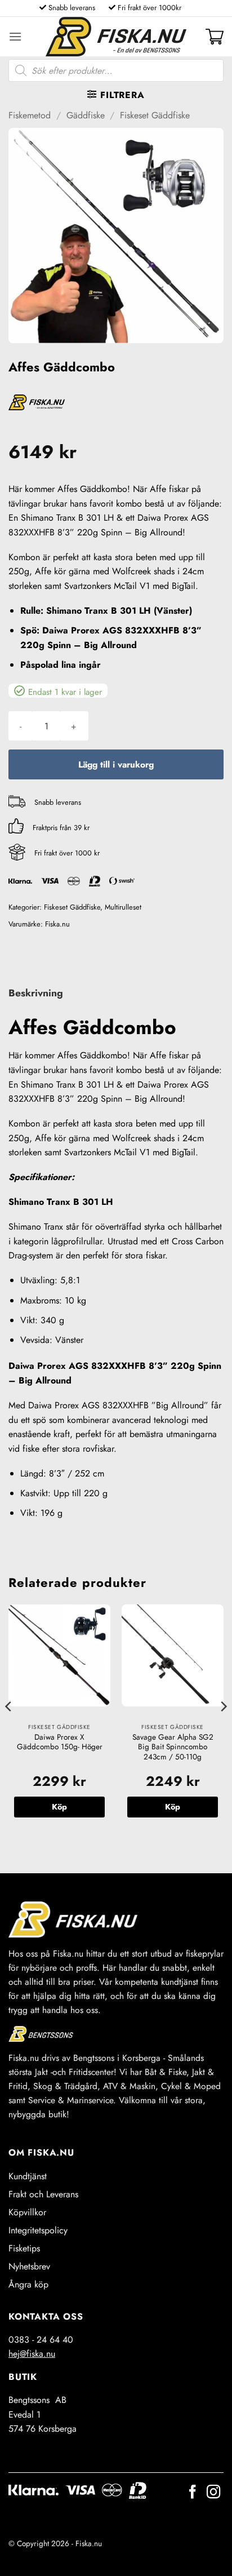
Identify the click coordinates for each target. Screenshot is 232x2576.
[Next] (223, 1729)
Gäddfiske (86, 115)
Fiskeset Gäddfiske (155, 115)
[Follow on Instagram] (213, 2493)
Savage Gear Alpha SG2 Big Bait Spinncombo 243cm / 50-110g (173, 1747)
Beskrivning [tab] (36, 993)
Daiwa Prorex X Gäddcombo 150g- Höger (60, 1742)
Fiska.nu (57, 924)
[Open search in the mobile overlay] (116, 70)
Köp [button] (59, 1807)
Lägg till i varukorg (116, 764)
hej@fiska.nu (32, 2354)
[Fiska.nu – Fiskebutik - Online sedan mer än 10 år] (116, 37)
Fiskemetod (30, 115)
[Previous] (9, 1729)
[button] (15, 36)
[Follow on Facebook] (193, 2493)
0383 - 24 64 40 (41, 2340)
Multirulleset (123, 907)
